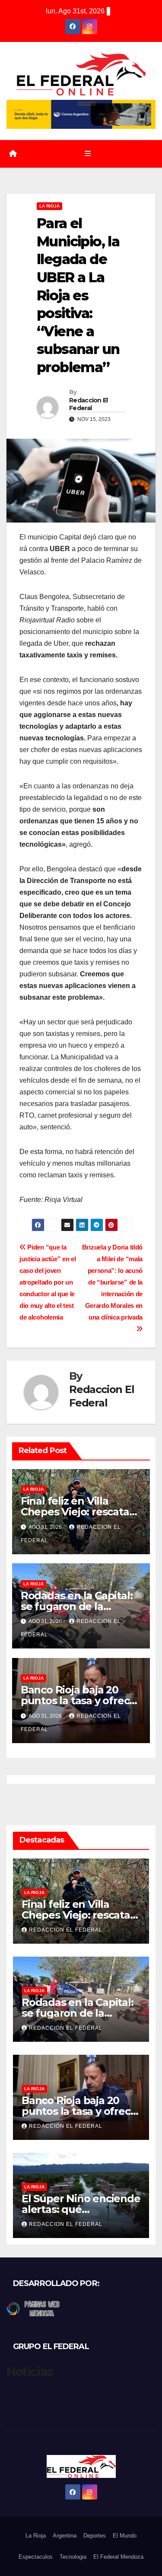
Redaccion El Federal (89, 404)
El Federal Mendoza (118, 2557)
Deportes (95, 2536)
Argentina (65, 2536)
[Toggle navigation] (87, 154)
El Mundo (125, 2536)
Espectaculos (36, 2557)
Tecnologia (73, 2557)
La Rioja (49, 206)
